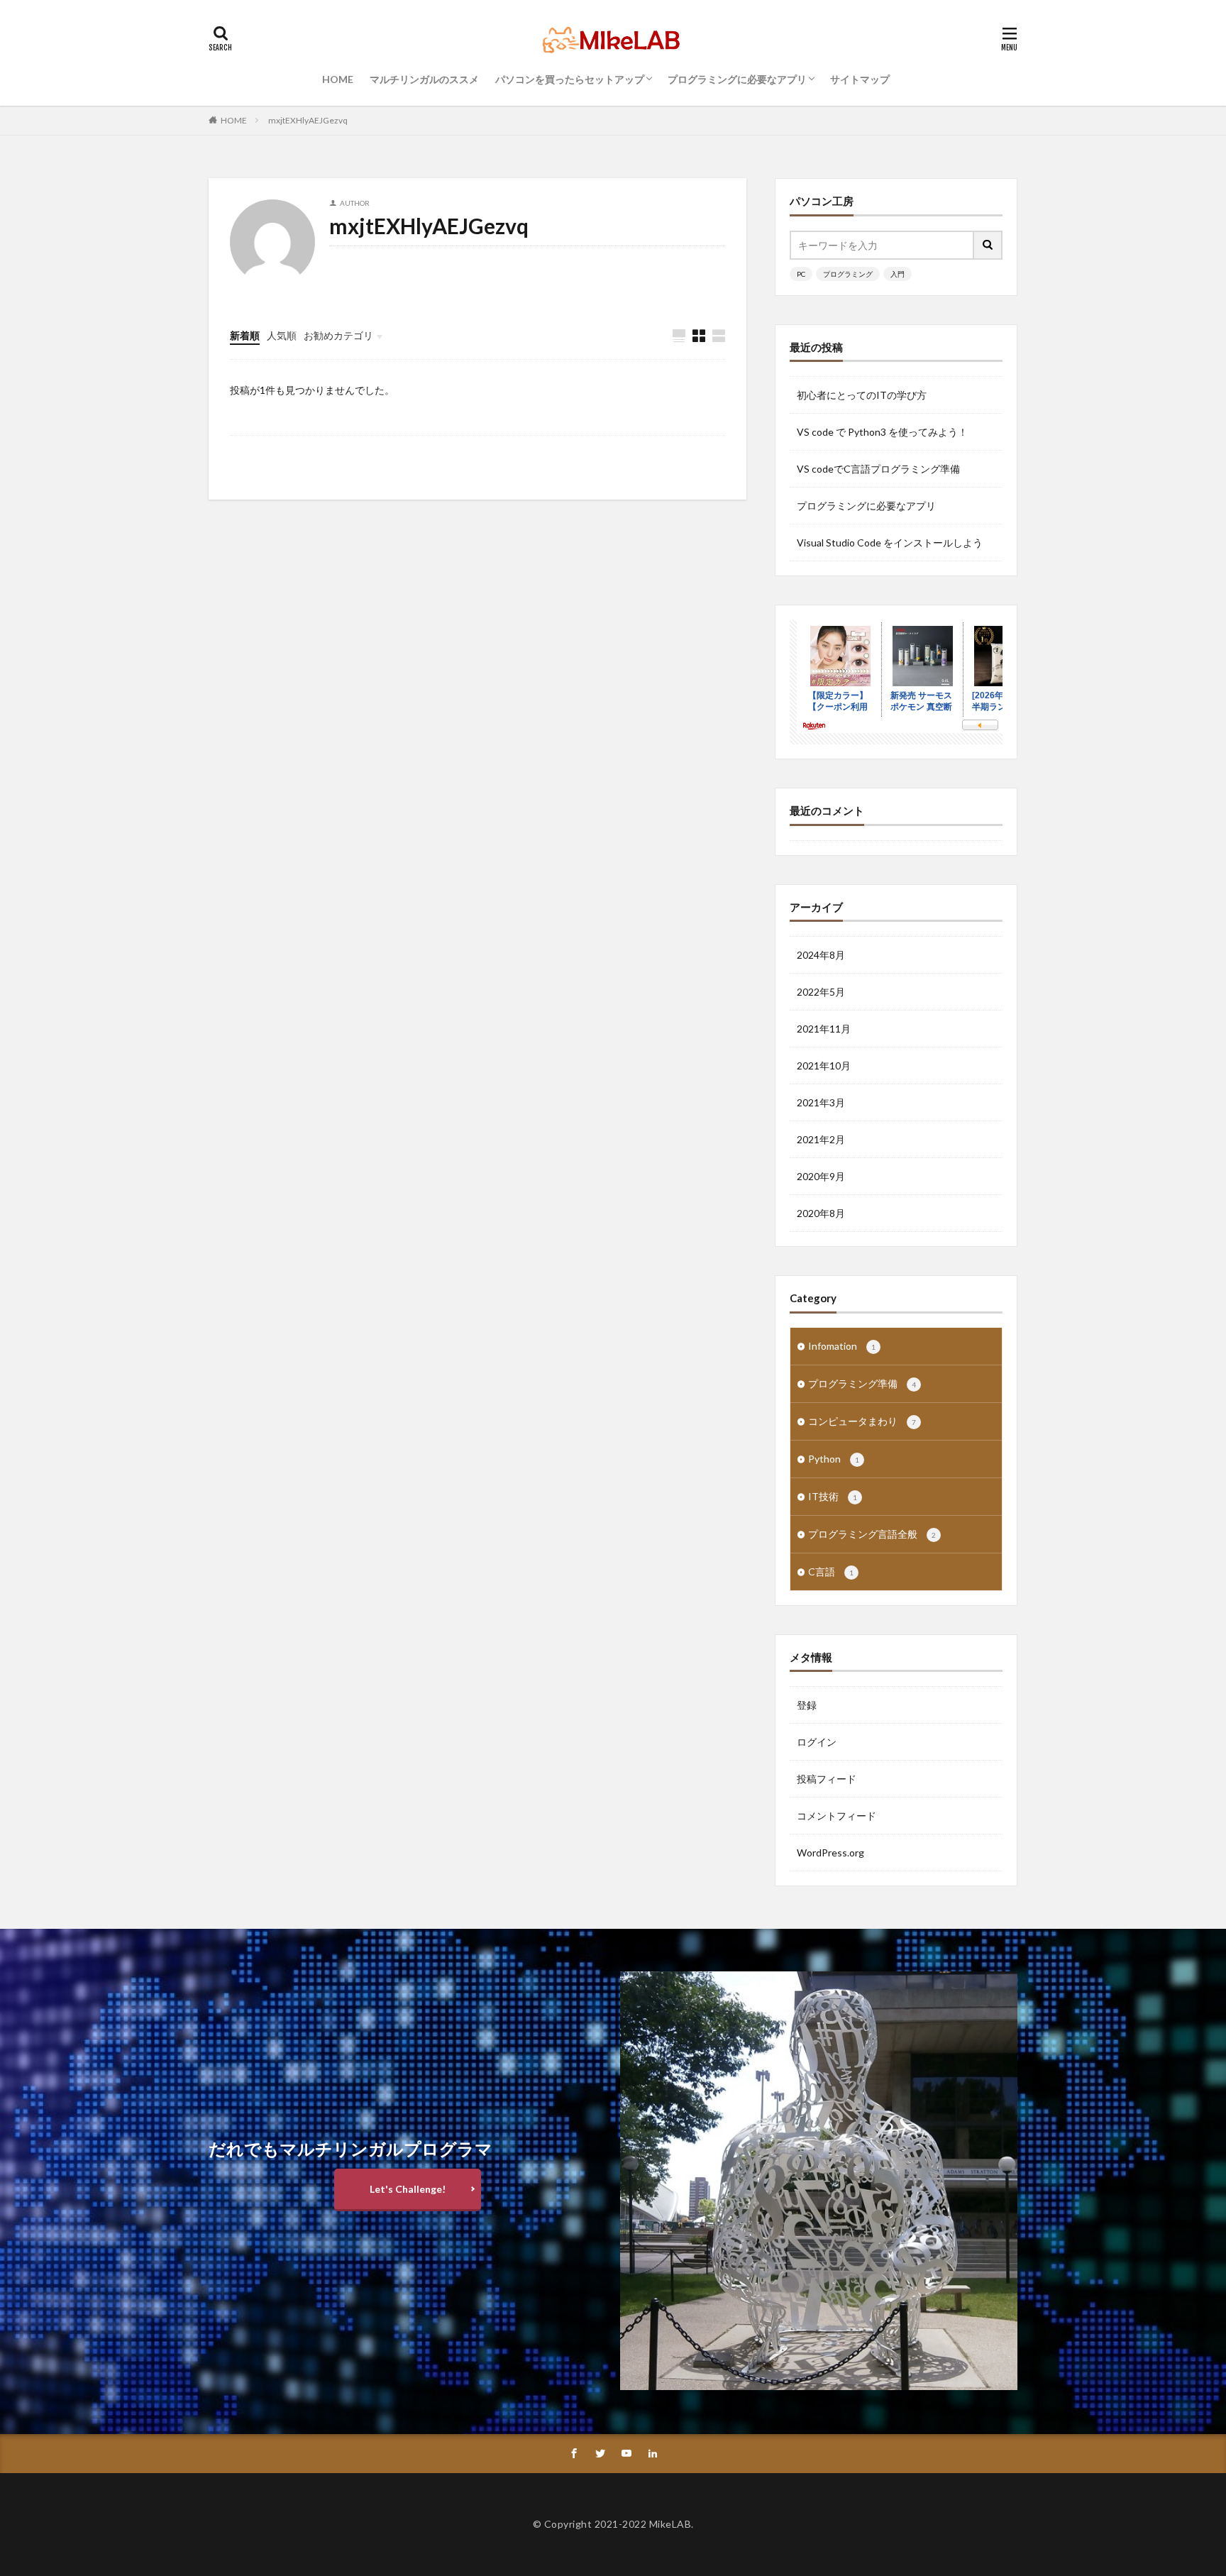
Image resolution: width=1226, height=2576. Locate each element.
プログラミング (848, 274)
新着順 (245, 335)
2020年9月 (821, 1176)
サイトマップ (860, 79)
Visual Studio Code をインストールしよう (890, 543)
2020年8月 (821, 1213)
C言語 (831, 1572)
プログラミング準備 (862, 1383)
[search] (988, 245)
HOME (338, 79)
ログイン (817, 1742)
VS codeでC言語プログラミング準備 (878, 469)
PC (801, 274)
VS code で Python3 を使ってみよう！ (882, 432)
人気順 (282, 335)
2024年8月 (821, 955)
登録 (807, 1705)
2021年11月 (824, 1029)
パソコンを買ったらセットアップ (570, 79)
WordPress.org (830, 1853)
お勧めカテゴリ (338, 335)
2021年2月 (821, 1139)
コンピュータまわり (862, 1421)
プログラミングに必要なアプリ (737, 79)
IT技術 (833, 1496)
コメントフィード (836, 1816)
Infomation (842, 1346)
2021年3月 (821, 1102)
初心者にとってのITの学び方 (862, 395)
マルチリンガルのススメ (424, 79)
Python (834, 1459)
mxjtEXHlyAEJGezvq (308, 120)
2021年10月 (824, 1066)
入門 (898, 274)
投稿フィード (827, 1779)
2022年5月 (821, 992)
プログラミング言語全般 (872, 1534)
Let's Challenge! (408, 2189)
